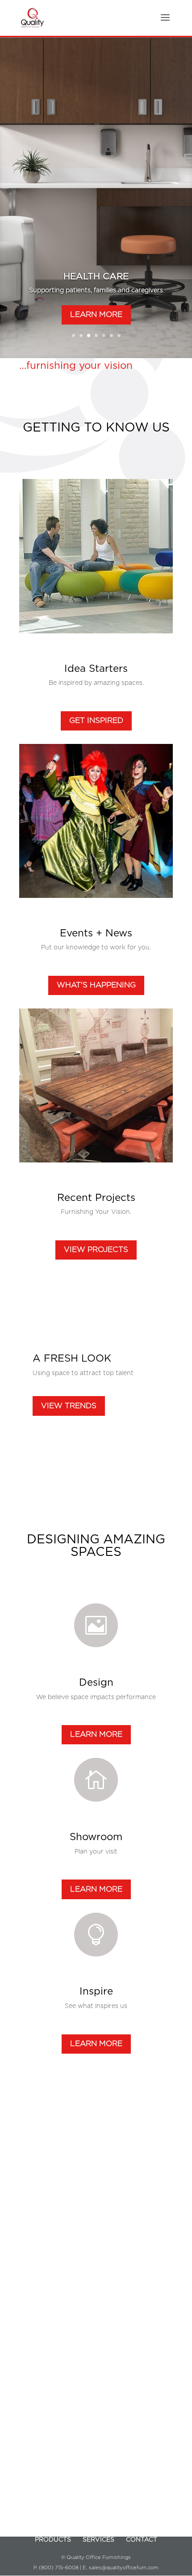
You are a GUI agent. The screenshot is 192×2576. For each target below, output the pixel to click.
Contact (142, 2540)
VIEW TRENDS (69, 1406)
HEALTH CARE (96, 277)
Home (50, 2529)
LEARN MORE (96, 314)
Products (53, 2540)
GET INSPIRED (96, 720)
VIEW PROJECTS (96, 1250)
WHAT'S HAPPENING (96, 985)
